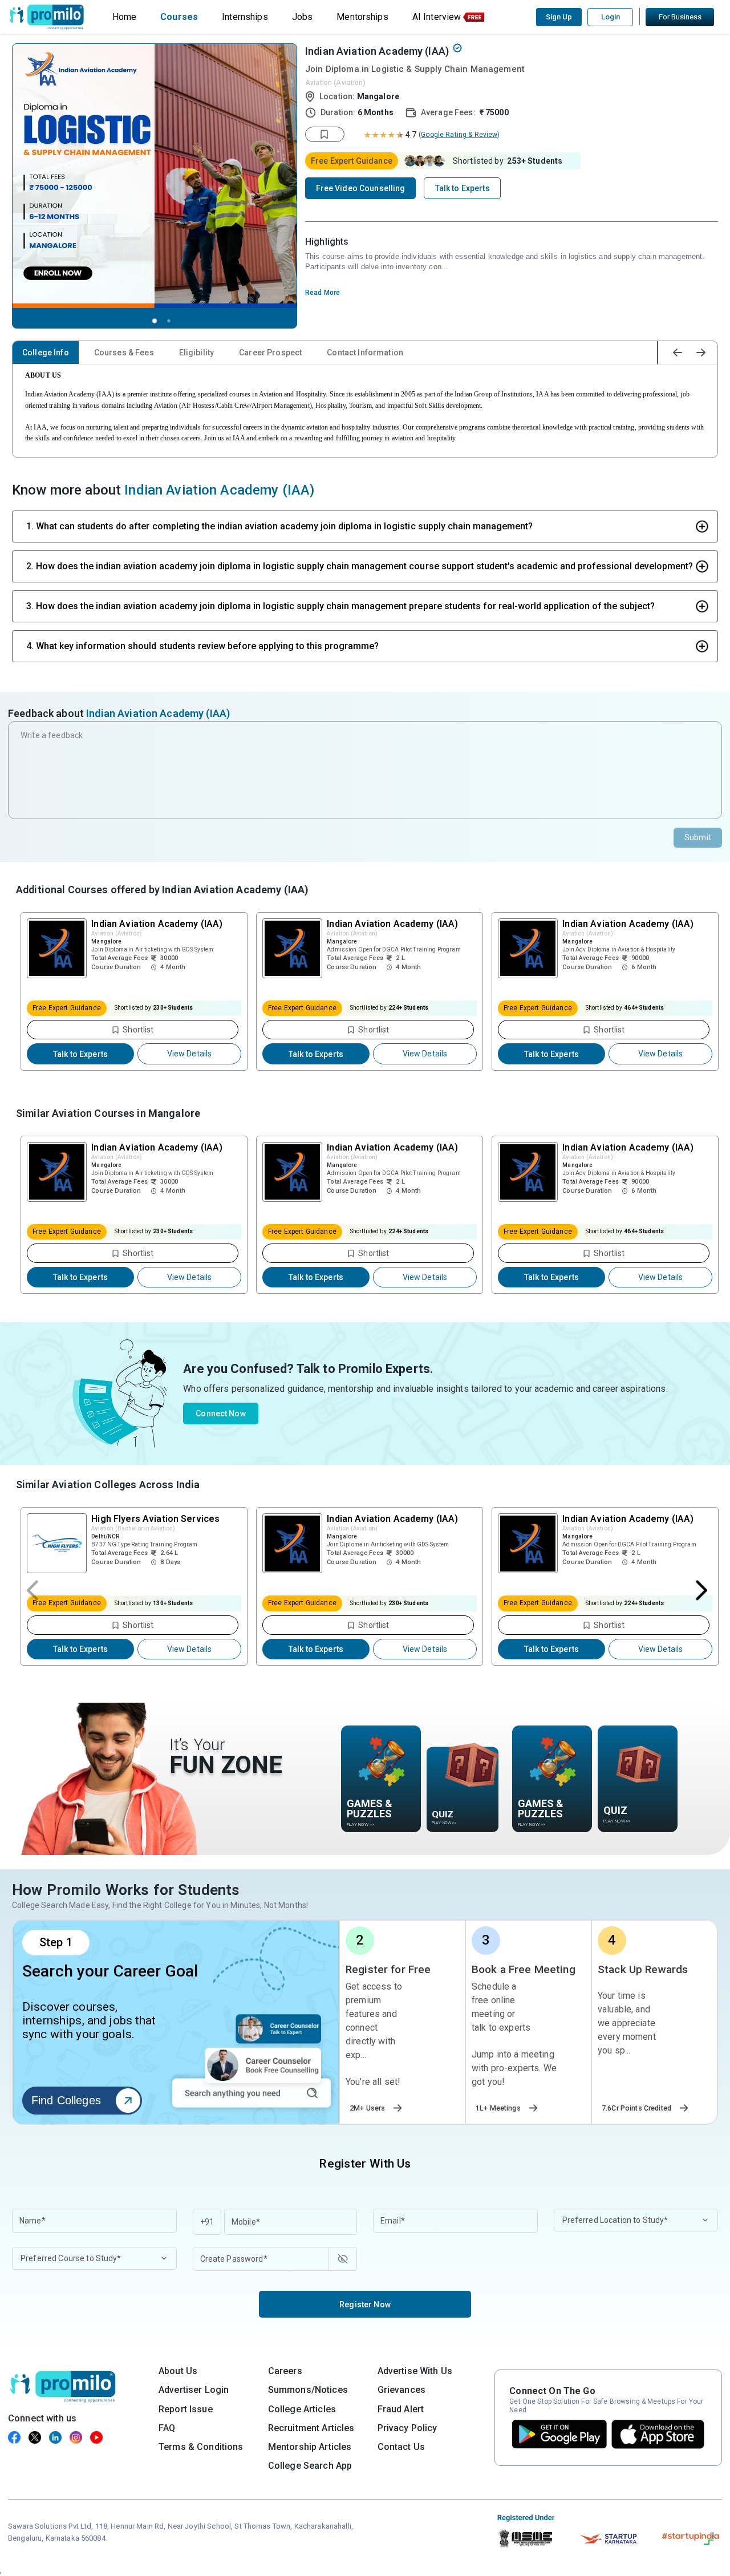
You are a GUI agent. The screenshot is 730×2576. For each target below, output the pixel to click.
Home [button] (125, 17)
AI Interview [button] (437, 17)
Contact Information (365, 353)
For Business (680, 17)
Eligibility (197, 353)
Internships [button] (245, 17)
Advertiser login (194, 2390)
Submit (698, 837)
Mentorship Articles (310, 2447)
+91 (207, 2222)
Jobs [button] (303, 17)
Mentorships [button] (362, 17)
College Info (46, 353)
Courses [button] (179, 17)
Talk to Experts (80, 1054)
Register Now (365, 2304)
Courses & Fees (124, 353)
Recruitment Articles (311, 2428)
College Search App (310, 2466)
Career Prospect (270, 353)
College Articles (302, 2409)
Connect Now (221, 1413)
